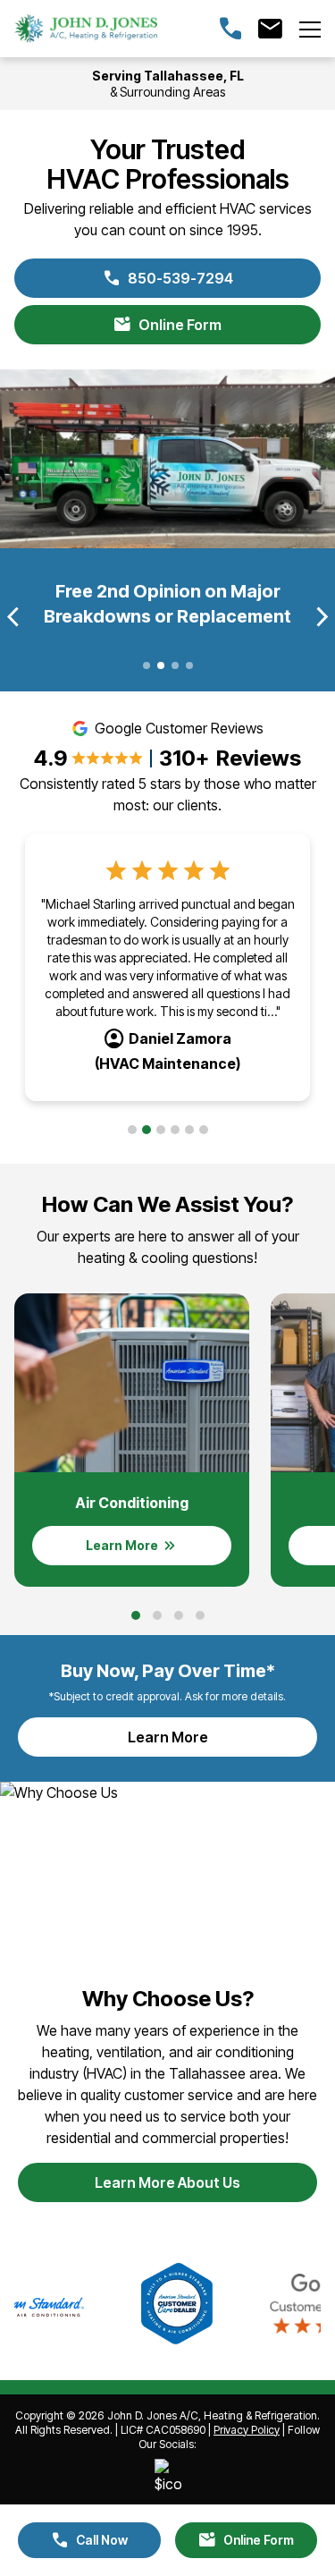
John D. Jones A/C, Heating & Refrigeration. (214, 2415)
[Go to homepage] (86, 29)
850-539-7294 (168, 278)
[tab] (132, 1130)
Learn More (211, 1742)
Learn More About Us (167, 2182)
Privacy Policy (247, 2430)
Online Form (167, 325)
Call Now (89, 2540)
